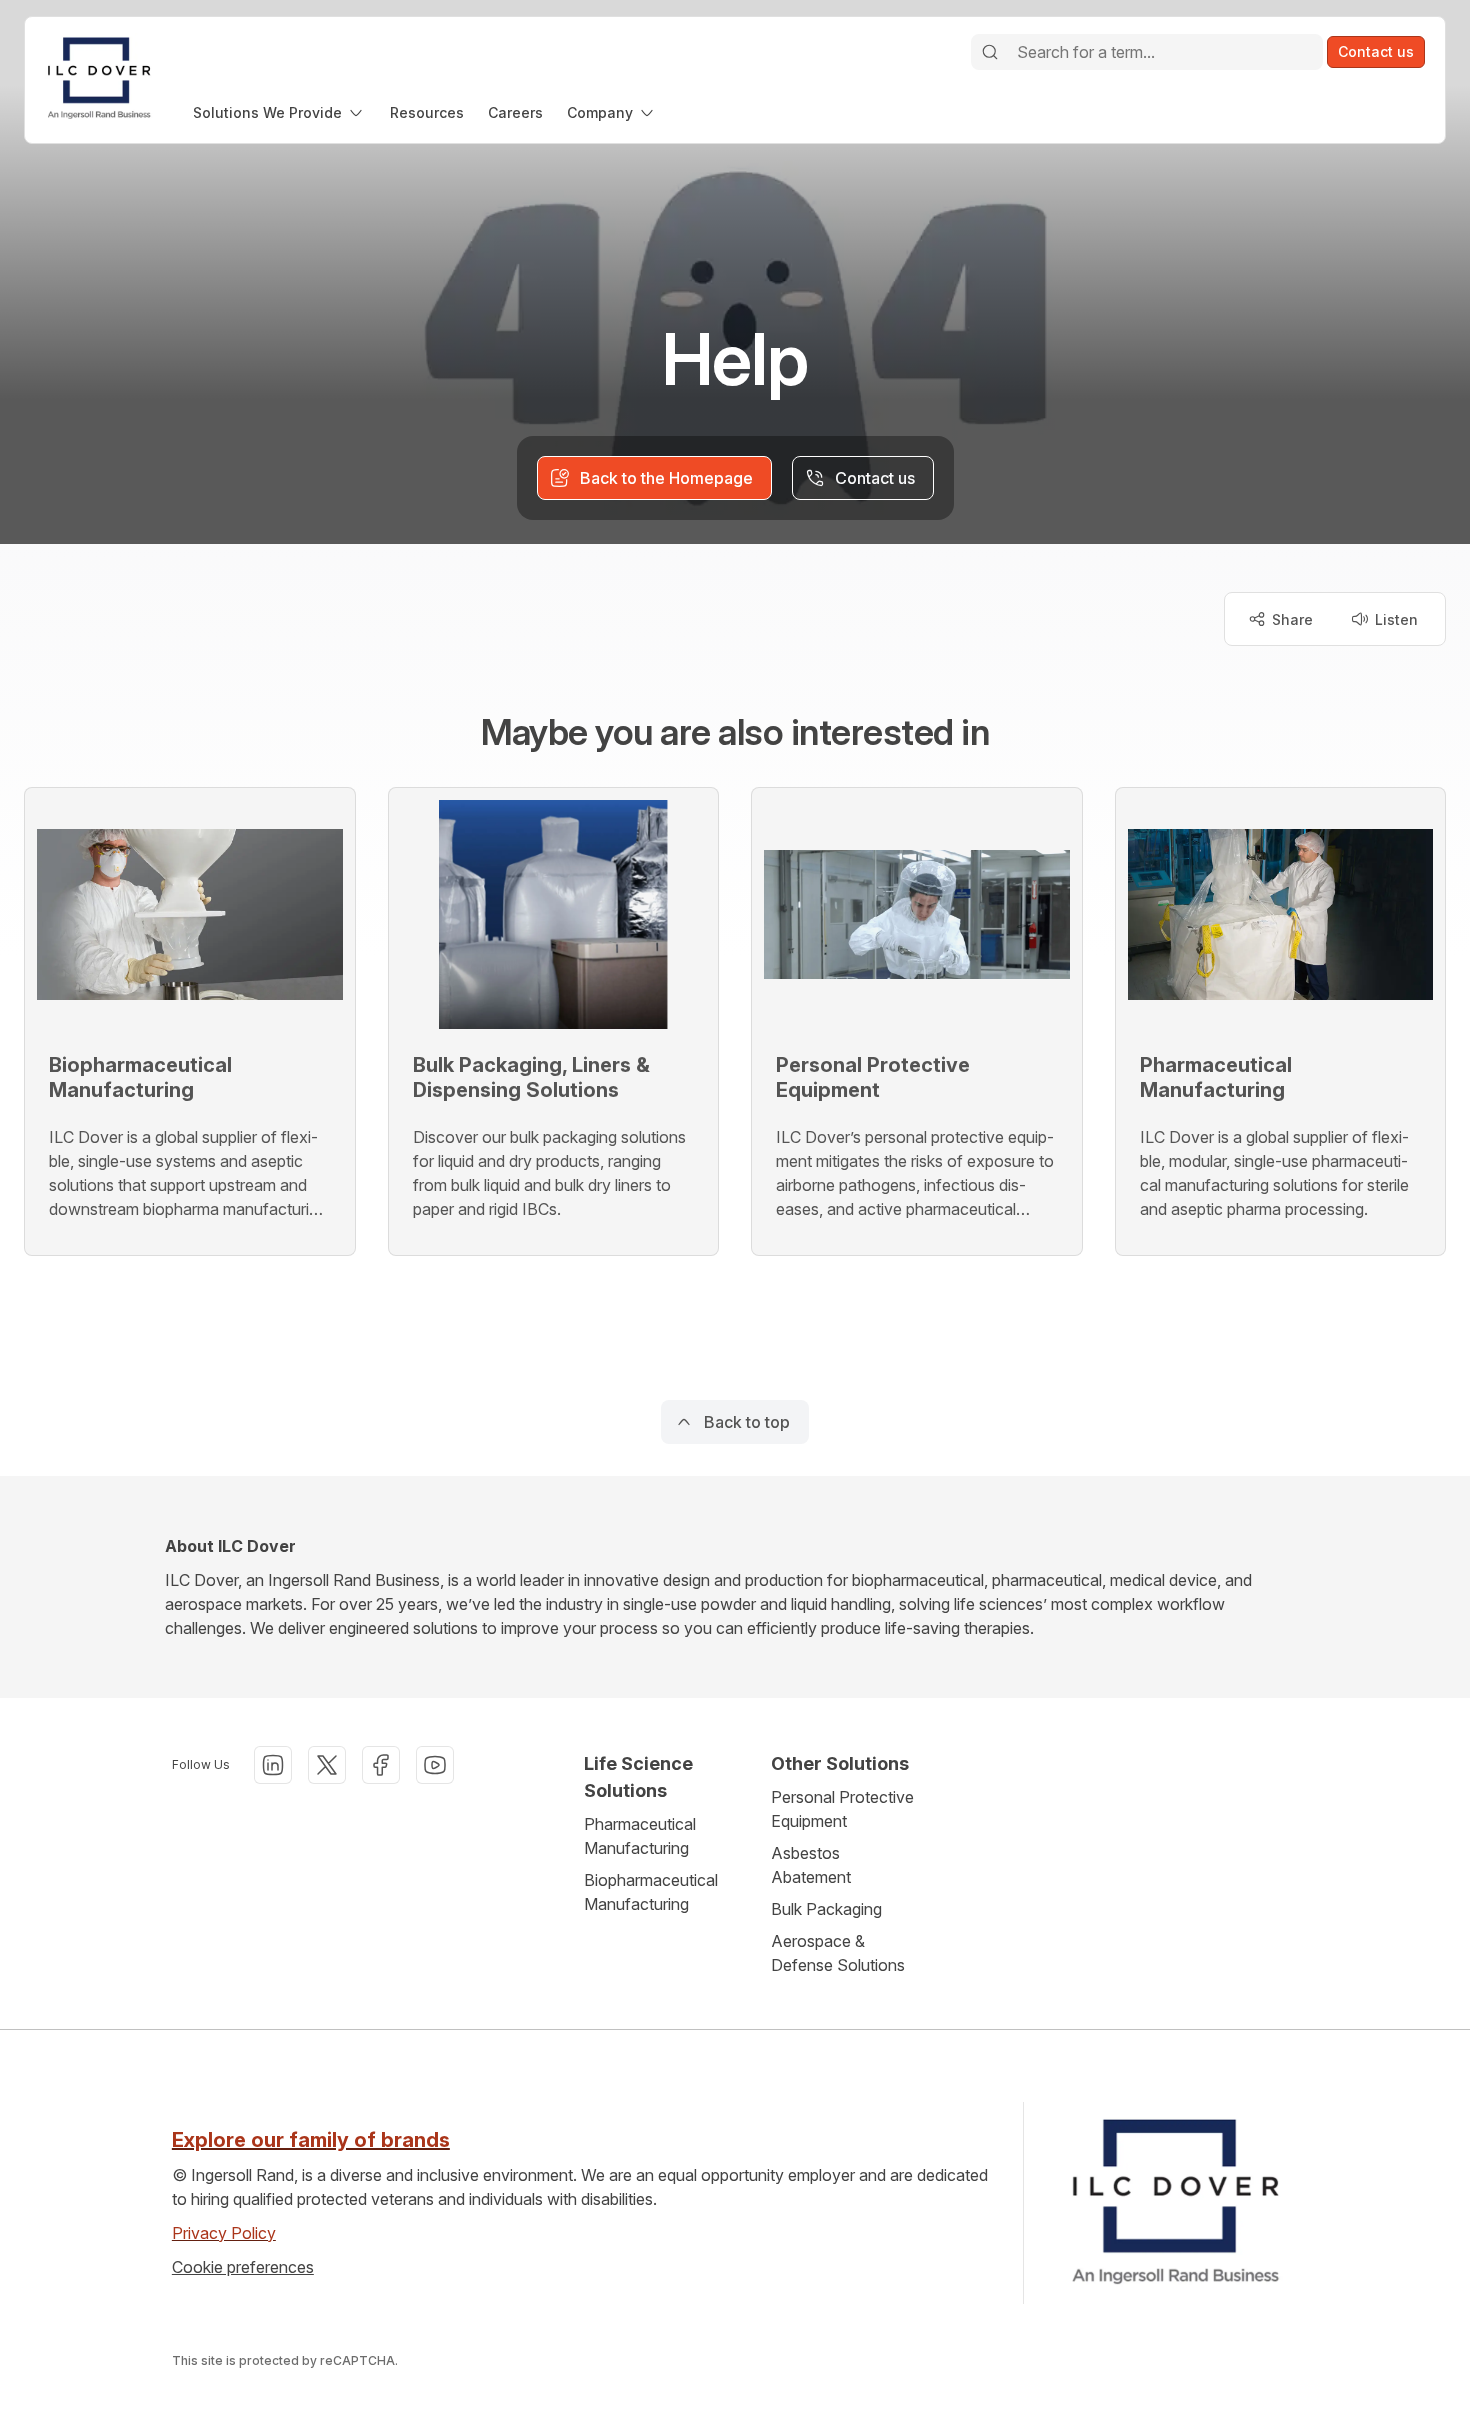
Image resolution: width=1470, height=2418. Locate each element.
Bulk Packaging (826, 1909)
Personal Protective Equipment (842, 1809)
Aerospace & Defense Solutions (838, 1953)
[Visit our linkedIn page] (273, 1765)
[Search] (990, 52)
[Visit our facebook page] (381, 1765)
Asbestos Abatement (811, 1865)
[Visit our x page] (327, 1765)
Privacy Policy (224, 2233)
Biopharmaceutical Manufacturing (651, 1892)
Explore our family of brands (311, 2140)
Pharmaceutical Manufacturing (640, 1836)
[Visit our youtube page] (435, 1765)
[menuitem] (279, 112)
